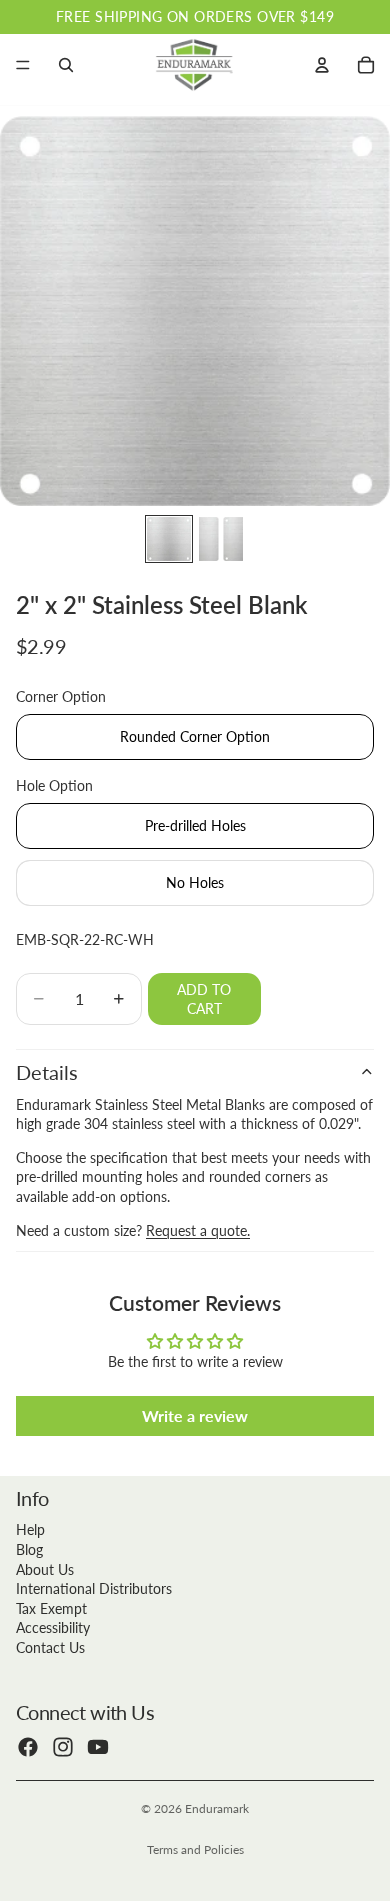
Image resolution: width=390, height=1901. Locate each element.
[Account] (322, 65)
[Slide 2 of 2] (221, 539)
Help (30, 1529)
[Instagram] (63, 1747)
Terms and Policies (195, 1849)
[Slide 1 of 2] (169, 539)
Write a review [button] (195, 1415)
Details (47, 1072)
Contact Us (50, 1647)
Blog (29, 1549)
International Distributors (94, 1588)
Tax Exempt (51, 1608)
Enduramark (217, 1808)
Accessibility (53, 1627)
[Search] (66, 65)
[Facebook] (28, 1747)
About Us (45, 1569)
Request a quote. (198, 1230)
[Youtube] (98, 1747)
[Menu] (23, 65)
